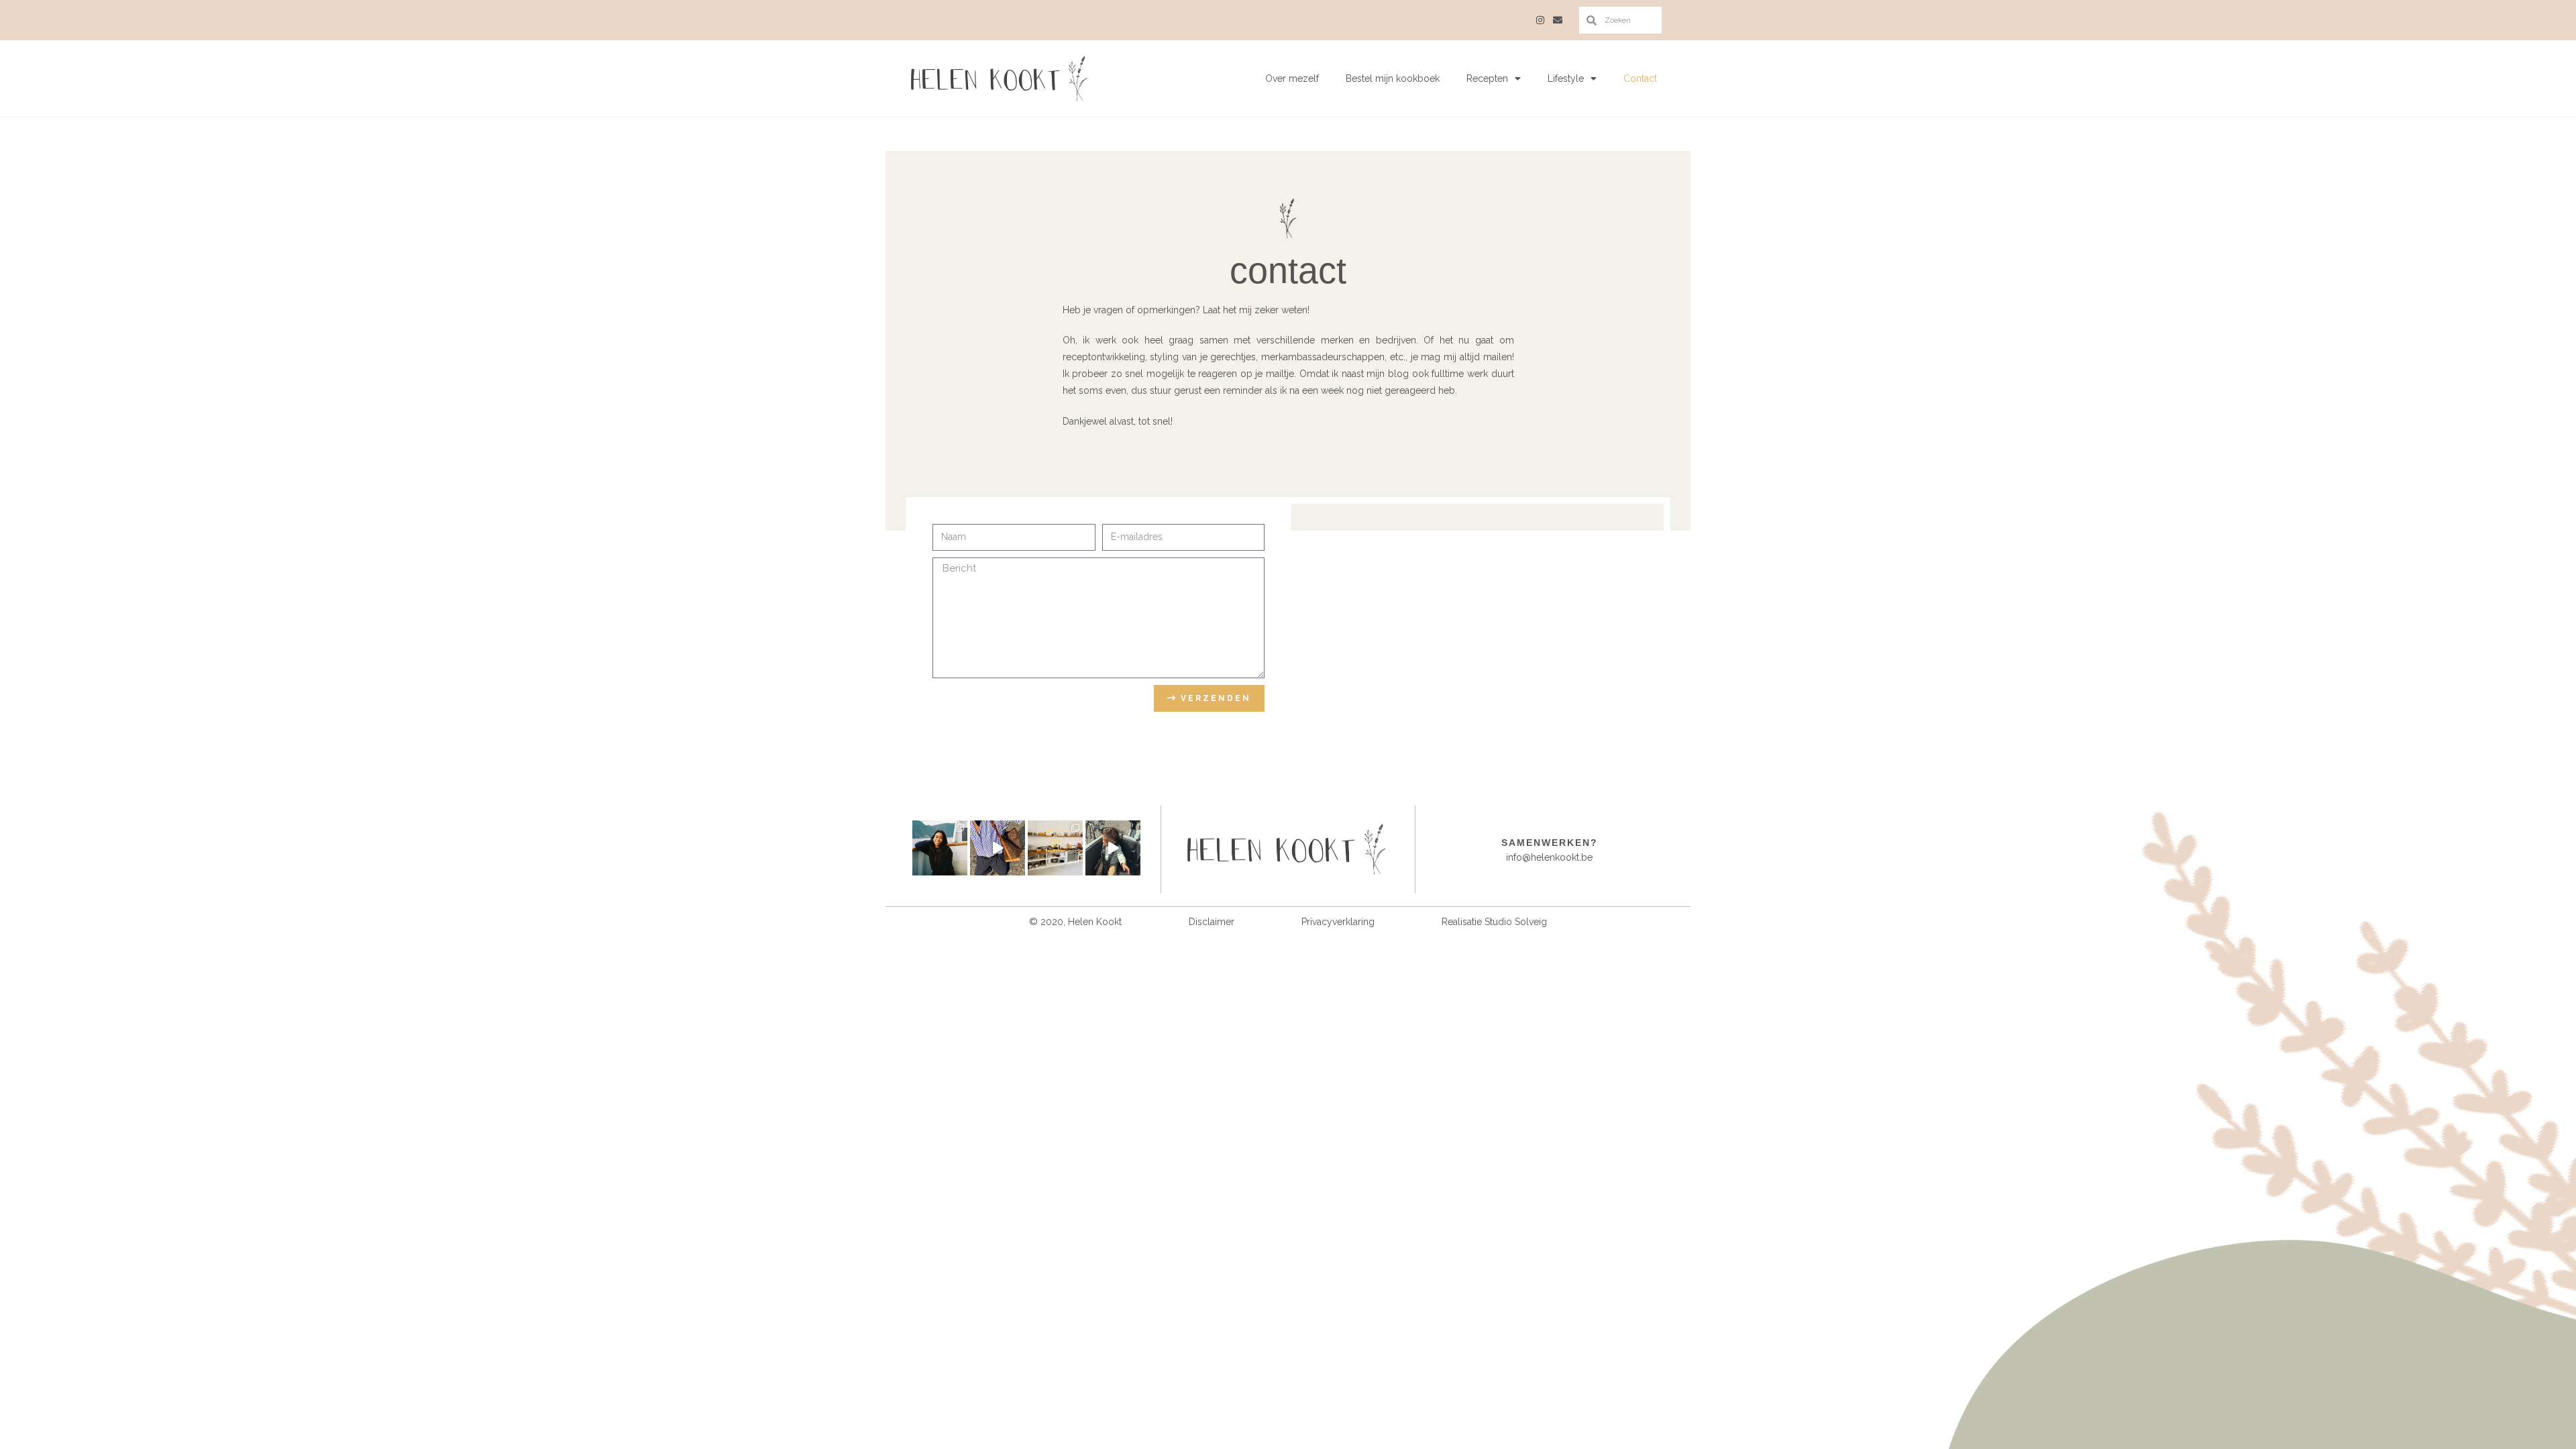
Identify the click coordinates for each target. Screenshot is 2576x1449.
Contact (1640, 78)
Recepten (1487, 78)
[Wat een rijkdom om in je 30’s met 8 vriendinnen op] (1055, 848)
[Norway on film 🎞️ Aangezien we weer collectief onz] (940, 848)
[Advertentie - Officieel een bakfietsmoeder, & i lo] (1113, 848)
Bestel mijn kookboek (1393, 78)
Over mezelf (1292, 78)
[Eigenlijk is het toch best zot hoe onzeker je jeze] (998, 848)
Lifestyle (1566, 78)
